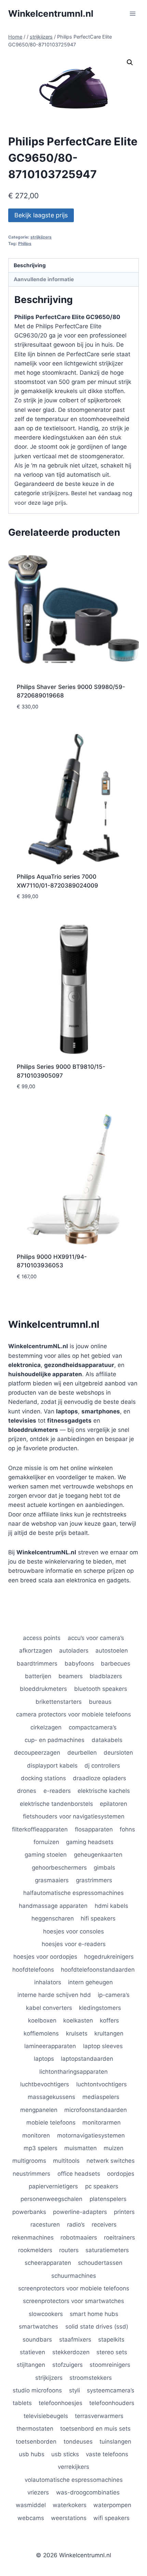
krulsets (77, 2033)
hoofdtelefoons (33, 1970)
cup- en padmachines (55, 1740)
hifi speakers (98, 1918)
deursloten (118, 1753)
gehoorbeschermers (59, 1868)
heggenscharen (53, 1918)
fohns (127, 1829)
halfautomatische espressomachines (73, 1893)
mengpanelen (39, 2110)
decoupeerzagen (37, 1753)
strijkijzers (41, 237)
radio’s (76, 2225)
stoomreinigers (110, 2365)
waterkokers (70, 2505)
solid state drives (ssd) (97, 2327)
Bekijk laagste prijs (41, 215)
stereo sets (112, 2352)
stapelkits (111, 2340)
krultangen (109, 2033)
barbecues (116, 1664)
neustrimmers (31, 2174)
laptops (44, 2059)
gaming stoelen (46, 1855)
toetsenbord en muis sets (95, 2429)
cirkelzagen (46, 1727)
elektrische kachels (104, 1791)
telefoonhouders (112, 2403)
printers (124, 2212)
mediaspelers (101, 2097)
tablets (22, 2403)
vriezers (38, 2492)
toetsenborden (36, 2442)
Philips (25, 243)
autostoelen (112, 1651)
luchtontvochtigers (102, 2084)
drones (27, 1791)
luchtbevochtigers (45, 2084)
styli (75, 2390)
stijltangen (31, 2365)
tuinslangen (115, 2442)
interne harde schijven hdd (54, 1995)
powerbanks (29, 2212)
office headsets (79, 2174)
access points (42, 1638)
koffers (109, 2020)
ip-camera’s (114, 1995)
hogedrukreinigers (109, 1957)
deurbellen (82, 1753)
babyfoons (79, 1664)
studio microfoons (37, 2390)
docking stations (43, 1778)
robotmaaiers (79, 2237)
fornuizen (46, 1842)
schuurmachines (74, 2276)
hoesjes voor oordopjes (45, 1957)
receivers (104, 2225)
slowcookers (46, 2314)
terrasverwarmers (99, 2416)
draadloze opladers (99, 1778)
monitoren (36, 2135)
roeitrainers (119, 2237)
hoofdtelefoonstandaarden (98, 1970)
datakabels (107, 1740)
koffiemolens (41, 2033)
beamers (71, 1676)
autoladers (74, 1651)
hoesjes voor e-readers (74, 1944)
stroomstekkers (91, 2378)
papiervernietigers (53, 2186)
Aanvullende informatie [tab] (44, 279)
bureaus (100, 1702)
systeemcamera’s (111, 2390)
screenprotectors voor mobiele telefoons (74, 2288)
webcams (31, 2518)
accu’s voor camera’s (96, 1638)
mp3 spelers (41, 2148)
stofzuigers (68, 2365)
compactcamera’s (93, 1727)
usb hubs (32, 2454)
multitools (66, 2161)
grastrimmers (94, 1880)
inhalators (48, 1982)
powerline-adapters (80, 2212)
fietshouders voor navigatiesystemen (74, 1816)
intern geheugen (90, 1982)
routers (69, 2250)
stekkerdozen (71, 2352)
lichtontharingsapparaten (73, 2072)
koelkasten (78, 2020)
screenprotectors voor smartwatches (73, 2301)
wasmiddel (31, 2505)
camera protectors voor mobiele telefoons (73, 1714)
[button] (130, 62)
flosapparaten (94, 1829)
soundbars (37, 2340)
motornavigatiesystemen (91, 2135)
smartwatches (38, 2327)
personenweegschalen (51, 2199)
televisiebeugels (46, 2416)
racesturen (45, 2225)
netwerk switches (111, 2161)
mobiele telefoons (51, 2122)
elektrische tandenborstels (56, 1804)
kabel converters (49, 2008)
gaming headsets (90, 1842)
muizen (113, 2148)
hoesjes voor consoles (73, 1931)
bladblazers (106, 1676)
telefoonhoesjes (61, 2403)
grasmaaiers (52, 1880)
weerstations (69, 2518)
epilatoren (113, 1804)
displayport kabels (52, 1766)
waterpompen (112, 2505)
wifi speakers (111, 2518)
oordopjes (121, 2174)
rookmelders (35, 2250)
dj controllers (102, 1766)
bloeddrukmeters (43, 1689)
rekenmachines (33, 2237)
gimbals (104, 1868)
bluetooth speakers (101, 1689)
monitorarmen (102, 2122)
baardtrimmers (37, 1664)
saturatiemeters (107, 2250)
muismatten (81, 2148)
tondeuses (78, 2442)
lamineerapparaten (50, 2046)
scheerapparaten (48, 2263)
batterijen (38, 1676)
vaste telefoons (107, 2454)
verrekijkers (73, 2467)
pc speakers (102, 2186)
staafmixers (75, 2340)
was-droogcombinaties (88, 2492)
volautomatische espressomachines (74, 2480)
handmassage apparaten (53, 1906)
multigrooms (29, 2161)
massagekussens (51, 2097)
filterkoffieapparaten (40, 1829)
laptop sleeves (103, 2046)
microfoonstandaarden (96, 2110)
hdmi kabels (111, 1906)
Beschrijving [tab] (30, 265)
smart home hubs (94, 2314)
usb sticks (65, 2454)
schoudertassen (100, 2263)
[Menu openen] (132, 13)
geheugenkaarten (98, 1855)
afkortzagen (36, 1651)
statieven (32, 2352)
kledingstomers (100, 2008)
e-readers (57, 1791)
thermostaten (35, 2429)
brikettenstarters (59, 1702)
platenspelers (108, 2199)
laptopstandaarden (87, 2059)
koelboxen (42, 2020)
